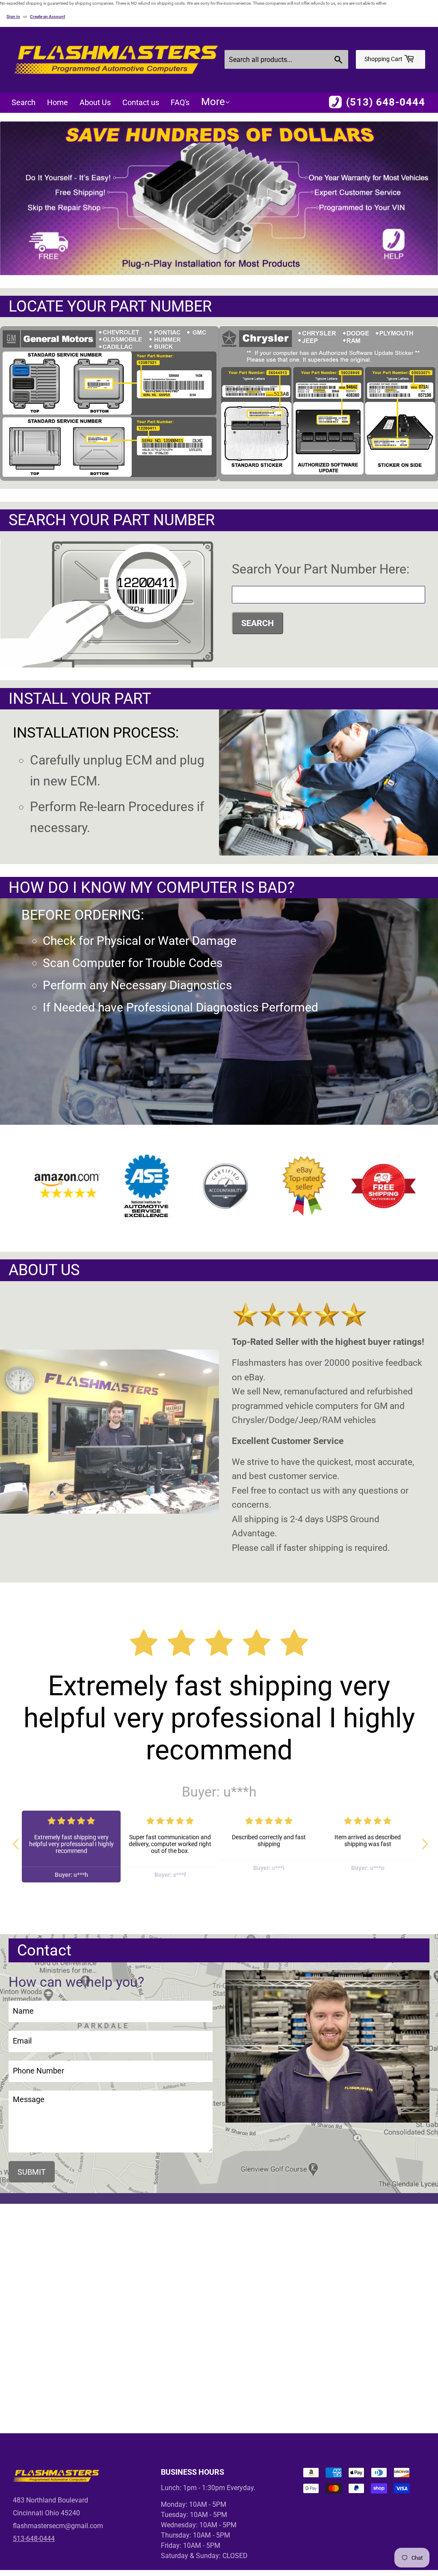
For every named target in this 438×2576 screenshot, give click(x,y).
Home (58, 102)
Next (423, 1840)
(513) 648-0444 (386, 102)
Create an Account (47, 16)
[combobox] (286, 59)
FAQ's (180, 102)
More (213, 102)
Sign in (13, 16)
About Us (95, 102)
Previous (15, 1840)
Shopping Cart (384, 59)
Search (24, 102)
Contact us (141, 102)
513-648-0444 (34, 2539)
